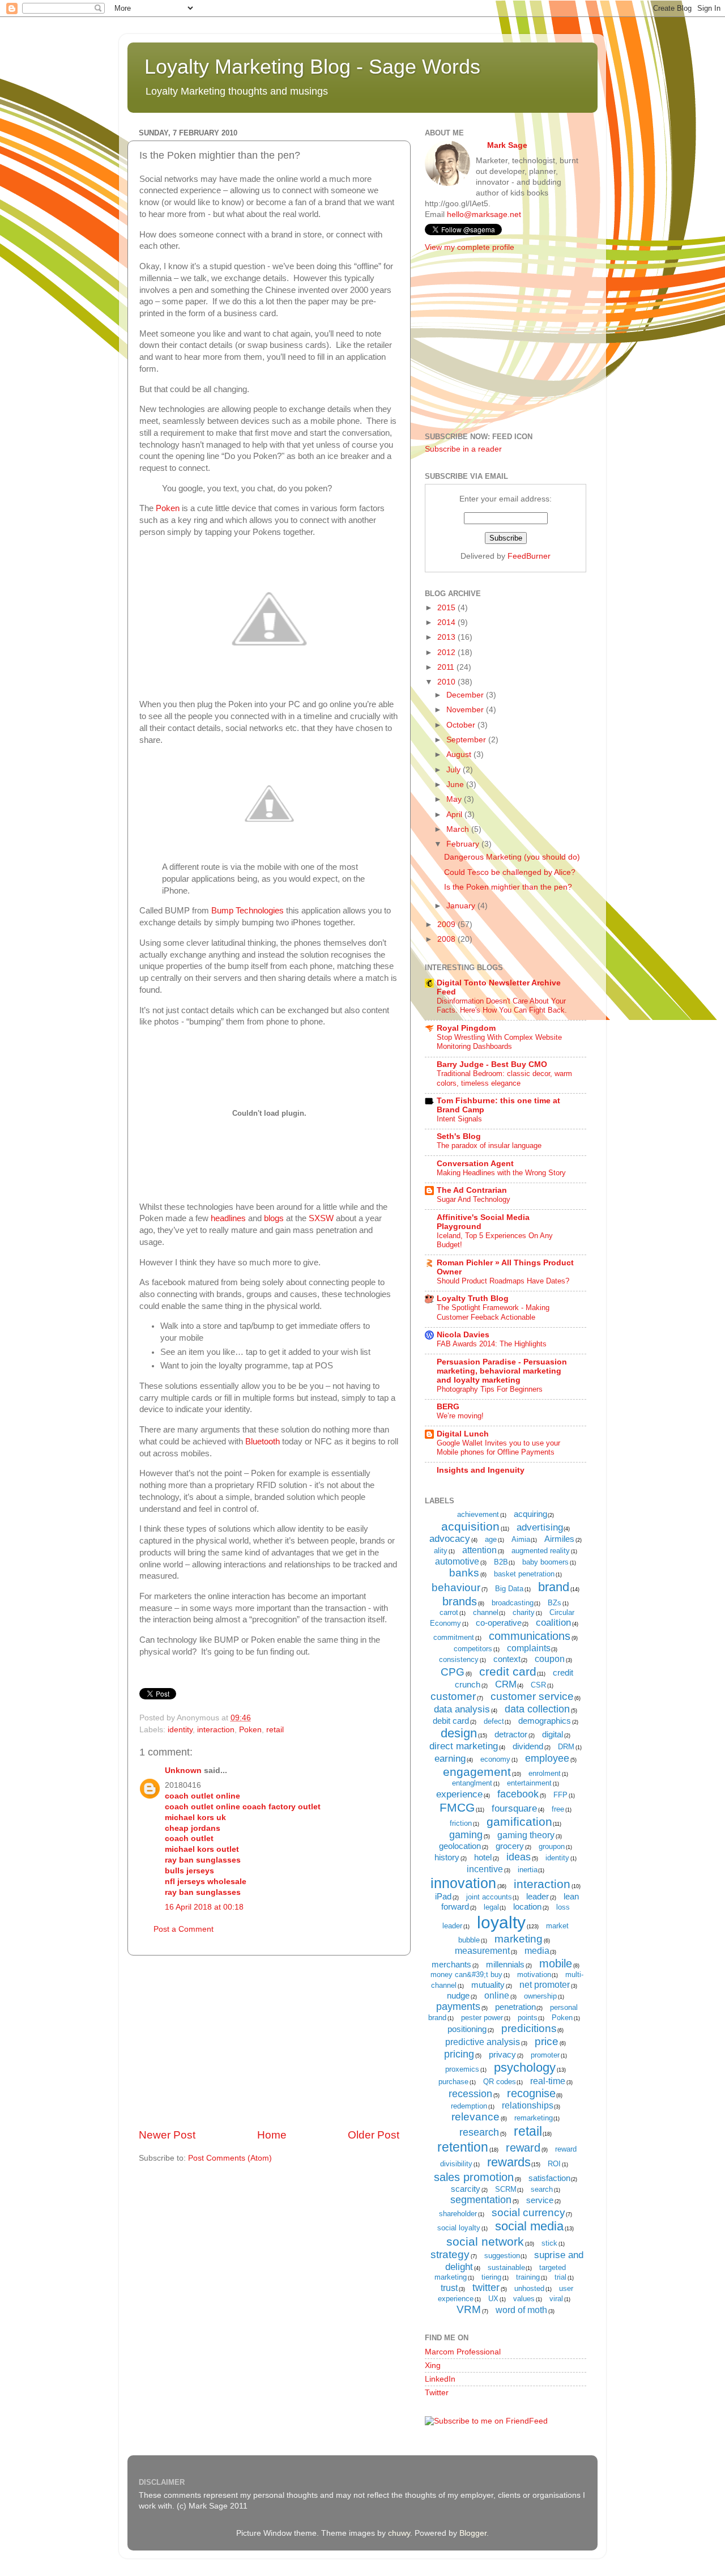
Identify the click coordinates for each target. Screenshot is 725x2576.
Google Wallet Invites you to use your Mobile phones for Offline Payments (498, 1448)
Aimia (521, 1539)
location (527, 1907)
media (537, 1951)
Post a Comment (184, 1929)
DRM (566, 1747)
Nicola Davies (463, 1335)
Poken (168, 508)
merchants (451, 1964)
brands (460, 1601)
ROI (554, 2164)
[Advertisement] (269, 2042)
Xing (433, 2365)
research (479, 2132)
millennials (505, 1964)
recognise (531, 2093)
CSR (538, 1685)
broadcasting (513, 1603)
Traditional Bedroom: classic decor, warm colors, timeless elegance (504, 1078)
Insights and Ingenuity (481, 1470)
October (462, 725)
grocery (510, 1846)
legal (491, 1907)
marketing (519, 1939)
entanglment (472, 1783)
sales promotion (474, 2177)
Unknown (183, 1771)
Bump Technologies (248, 911)
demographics (545, 1721)
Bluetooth (263, 1442)
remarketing (534, 2118)
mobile (556, 1963)
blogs (274, 1218)
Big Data (509, 1589)
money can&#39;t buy (466, 1974)
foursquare (514, 1808)
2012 (447, 652)
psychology (525, 2067)
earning (450, 1759)
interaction (216, 1730)
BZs (555, 1603)
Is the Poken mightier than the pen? (508, 887)
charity (524, 1612)
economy (495, 1759)
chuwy (399, 2533)
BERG (448, 1407)
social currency (528, 2212)
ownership (540, 1996)
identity (180, 1730)
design (459, 1733)
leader (538, 1896)
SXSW (321, 1218)
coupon (550, 1659)
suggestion (502, 2256)
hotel (483, 1857)
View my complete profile (470, 247)
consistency (459, 1659)
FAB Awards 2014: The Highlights (492, 1344)
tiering (491, 2277)
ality (441, 1551)
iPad (443, 1896)
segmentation (481, 2200)
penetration (515, 2007)
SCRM (506, 2189)
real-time (548, 2081)
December (466, 695)
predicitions (529, 2028)
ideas (519, 1857)
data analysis (462, 1709)
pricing (459, 2054)
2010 (447, 682)
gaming (466, 1835)
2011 (447, 667)
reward (523, 2148)
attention (479, 1550)
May (455, 799)
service (540, 2200)
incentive (485, 1869)
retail (275, 1730)
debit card (451, 1721)
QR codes (500, 2082)
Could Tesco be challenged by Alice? (510, 872)
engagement (477, 1772)
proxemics (462, 2069)
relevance (475, 2117)
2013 (447, 637)
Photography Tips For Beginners (490, 1389)
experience (459, 1794)
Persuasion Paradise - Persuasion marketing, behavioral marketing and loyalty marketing (502, 1371)
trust (449, 2288)
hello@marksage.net (484, 214)
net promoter (545, 1985)
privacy (502, 2054)
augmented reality (541, 1551)
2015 (447, 608)
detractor (511, 1734)
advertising (540, 1527)
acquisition (470, 1526)
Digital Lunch (463, 1434)
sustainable (506, 2267)
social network (485, 2241)
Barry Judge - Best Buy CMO (492, 1064)
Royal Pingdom (466, 1028)
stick (549, 2243)
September (467, 740)
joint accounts (489, 1897)
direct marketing (464, 1746)
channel (486, 1612)
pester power (482, 2018)
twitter (486, 2288)
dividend (528, 1746)
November (466, 710)
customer (453, 1696)
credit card (508, 1671)
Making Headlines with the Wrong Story (501, 1173)
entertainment (529, 1783)
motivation (534, 1974)
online (497, 1995)
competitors (473, 1649)
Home (272, 2135)
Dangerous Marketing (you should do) (512, 857)
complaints (529, 1648)
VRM (469, 2309)
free (558, 1809)
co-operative (499, 1623)
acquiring (530, 1514)
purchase (453, 2082)
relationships (528, 2105)
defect (494, 1721)
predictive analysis (483, 2042)
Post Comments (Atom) (230, 2158)
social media (529, 2226)
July (455, 770)
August (460, 754)
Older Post (374, 2135)
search (542, 2189)
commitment (454, 1637)
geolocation (460, 1846)
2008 (447, 939)
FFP (560, 1795)
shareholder (458, 2214)
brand (554, 1587)
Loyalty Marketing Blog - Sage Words (312, 67)
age (491, 1539)
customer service (532, 1696)
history (447, 1857)
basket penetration (524, 1574)
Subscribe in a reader (463, 449)
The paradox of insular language (489, 1145)
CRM (506, 1684)
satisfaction (549, 2178)
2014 (447, 622)
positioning (467, 2029)
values (524, 2299)
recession (470, 2094)
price (547, 2041)
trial (560, 2277)
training (528, 2277)
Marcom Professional (463, 2352)
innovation (463, 1883)
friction (461, 1823)
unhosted (529, 2288)
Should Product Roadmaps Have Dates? (503, 1281)
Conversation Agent (475, 1164)
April (455, 815)
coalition (553, 1623)
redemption (469, 2106)
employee (547, 1758)
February (464, 844)
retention (463, 2147)
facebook (518, 1794)
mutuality (488, 1985)
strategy (450, 2254)
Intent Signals (459, 1119)
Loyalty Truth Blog (473, 1298)
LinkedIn (440, 2379)
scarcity (466, 2189)
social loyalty (459, 2228)
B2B (501, 1562)
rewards (509, 2162)
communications (530, 1636)
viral (556, 2299)
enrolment (545, 1773)
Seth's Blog (459, 1136)
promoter (545, 2055)
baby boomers (545, 1562)
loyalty (501, 1922)
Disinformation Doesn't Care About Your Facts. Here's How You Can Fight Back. (502, 1006)
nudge (458, 1995)
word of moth (521, 2310)
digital (553, 1734)
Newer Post (167, 2135)
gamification (519, 1822)
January (462, 906)
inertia (528, 1870)
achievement (478, 1514)
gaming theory (526, 1835)
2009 (447, 924)
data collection (537, 1709)
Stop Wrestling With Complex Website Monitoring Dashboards (499, 1042)
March (459, 829)
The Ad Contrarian (472, 1190)
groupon (552, 1846)
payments (458, 2007)
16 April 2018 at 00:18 (204, 1907)
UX (493, 2299)
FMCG (457, 1807)
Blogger (473, 2533)
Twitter (437, 2393)
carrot (449, 1612)
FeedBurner (529, 556)
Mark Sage (507, 145)
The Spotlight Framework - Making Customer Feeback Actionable (493, 1312)
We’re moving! (460, 1416)
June (456, 785)
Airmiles (559, 1539)
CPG (453, 1672)
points (528, 2018)
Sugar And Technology (474, 1199)
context (507, 1659)
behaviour (456, 1587)
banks (464, 1573)
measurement (482, 1951)
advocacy (450, 1539)
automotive (457, 1561)
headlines (228, 1218)
